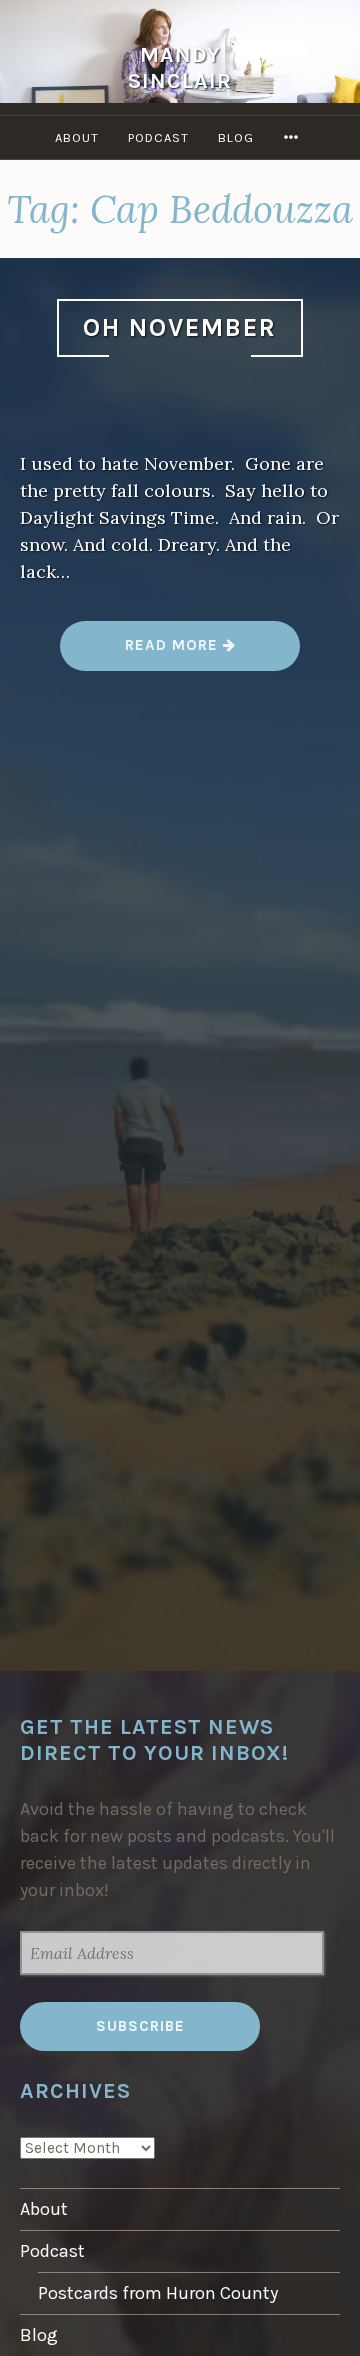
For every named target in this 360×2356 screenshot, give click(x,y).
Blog (236, 137)
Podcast (158, 137)
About (77, 137)
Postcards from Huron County (158, 2293)
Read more (180, 652)
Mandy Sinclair (180, 67)
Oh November (180, 327)
